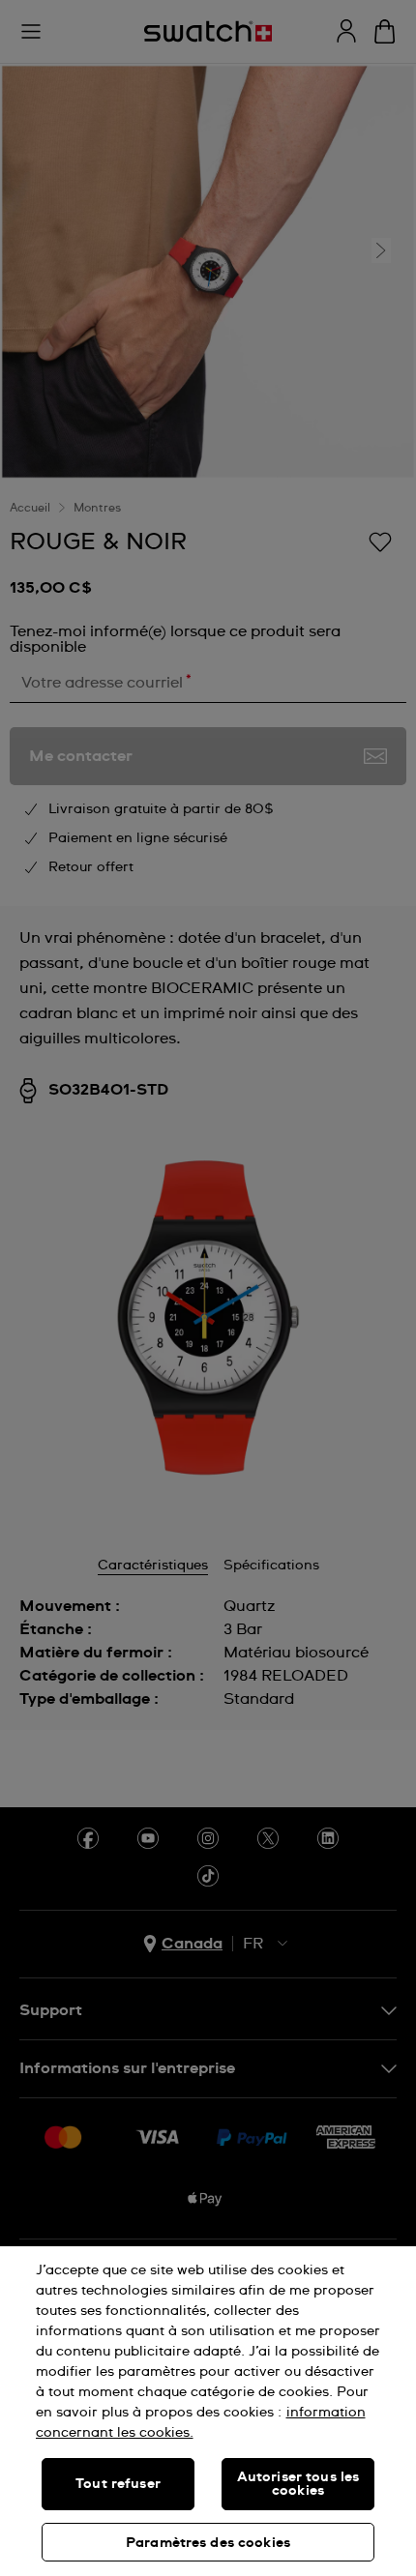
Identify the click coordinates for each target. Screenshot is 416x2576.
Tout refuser (118, 2484)
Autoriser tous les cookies (298, 2484)
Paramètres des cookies (208, 2543)
